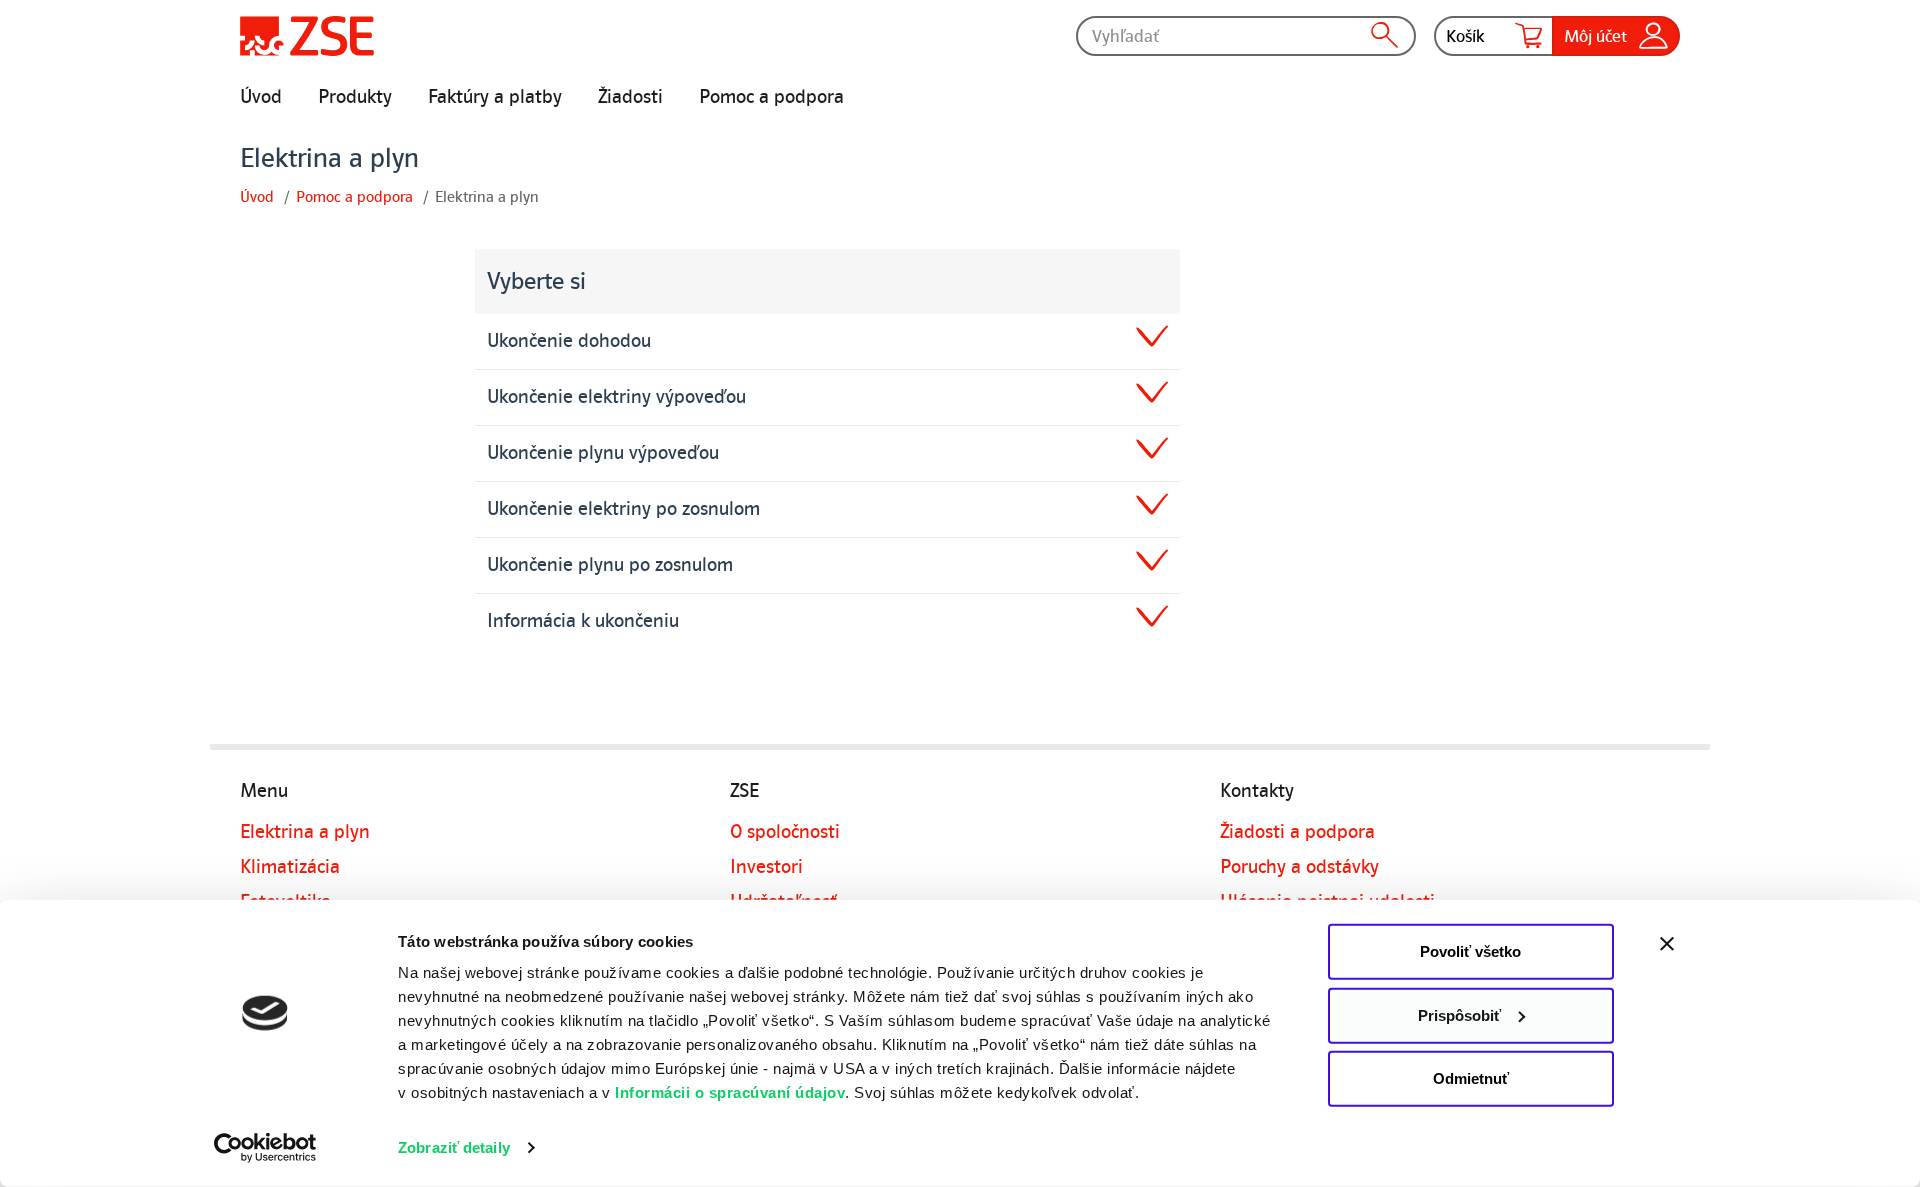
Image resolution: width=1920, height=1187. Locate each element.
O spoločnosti (785, 832)
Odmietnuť (1471, 1078)
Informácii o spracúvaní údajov (730, 1092)
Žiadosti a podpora (1297, 832)
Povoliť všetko (1470, 951)
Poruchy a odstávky (1299, 867)
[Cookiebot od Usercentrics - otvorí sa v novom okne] (265, 1148)
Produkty (355, 97)
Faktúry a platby (495, 97)
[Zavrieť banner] (1710, 944)
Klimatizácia (290, 867)
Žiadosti (630, 97)
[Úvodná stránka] (307, 36)
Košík (1465, 36)
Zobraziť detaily (454, 1147)
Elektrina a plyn (305, 832)
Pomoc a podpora (771, 97)
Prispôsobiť (1459, 1014)
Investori (766, 867)
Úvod (261, 97)
